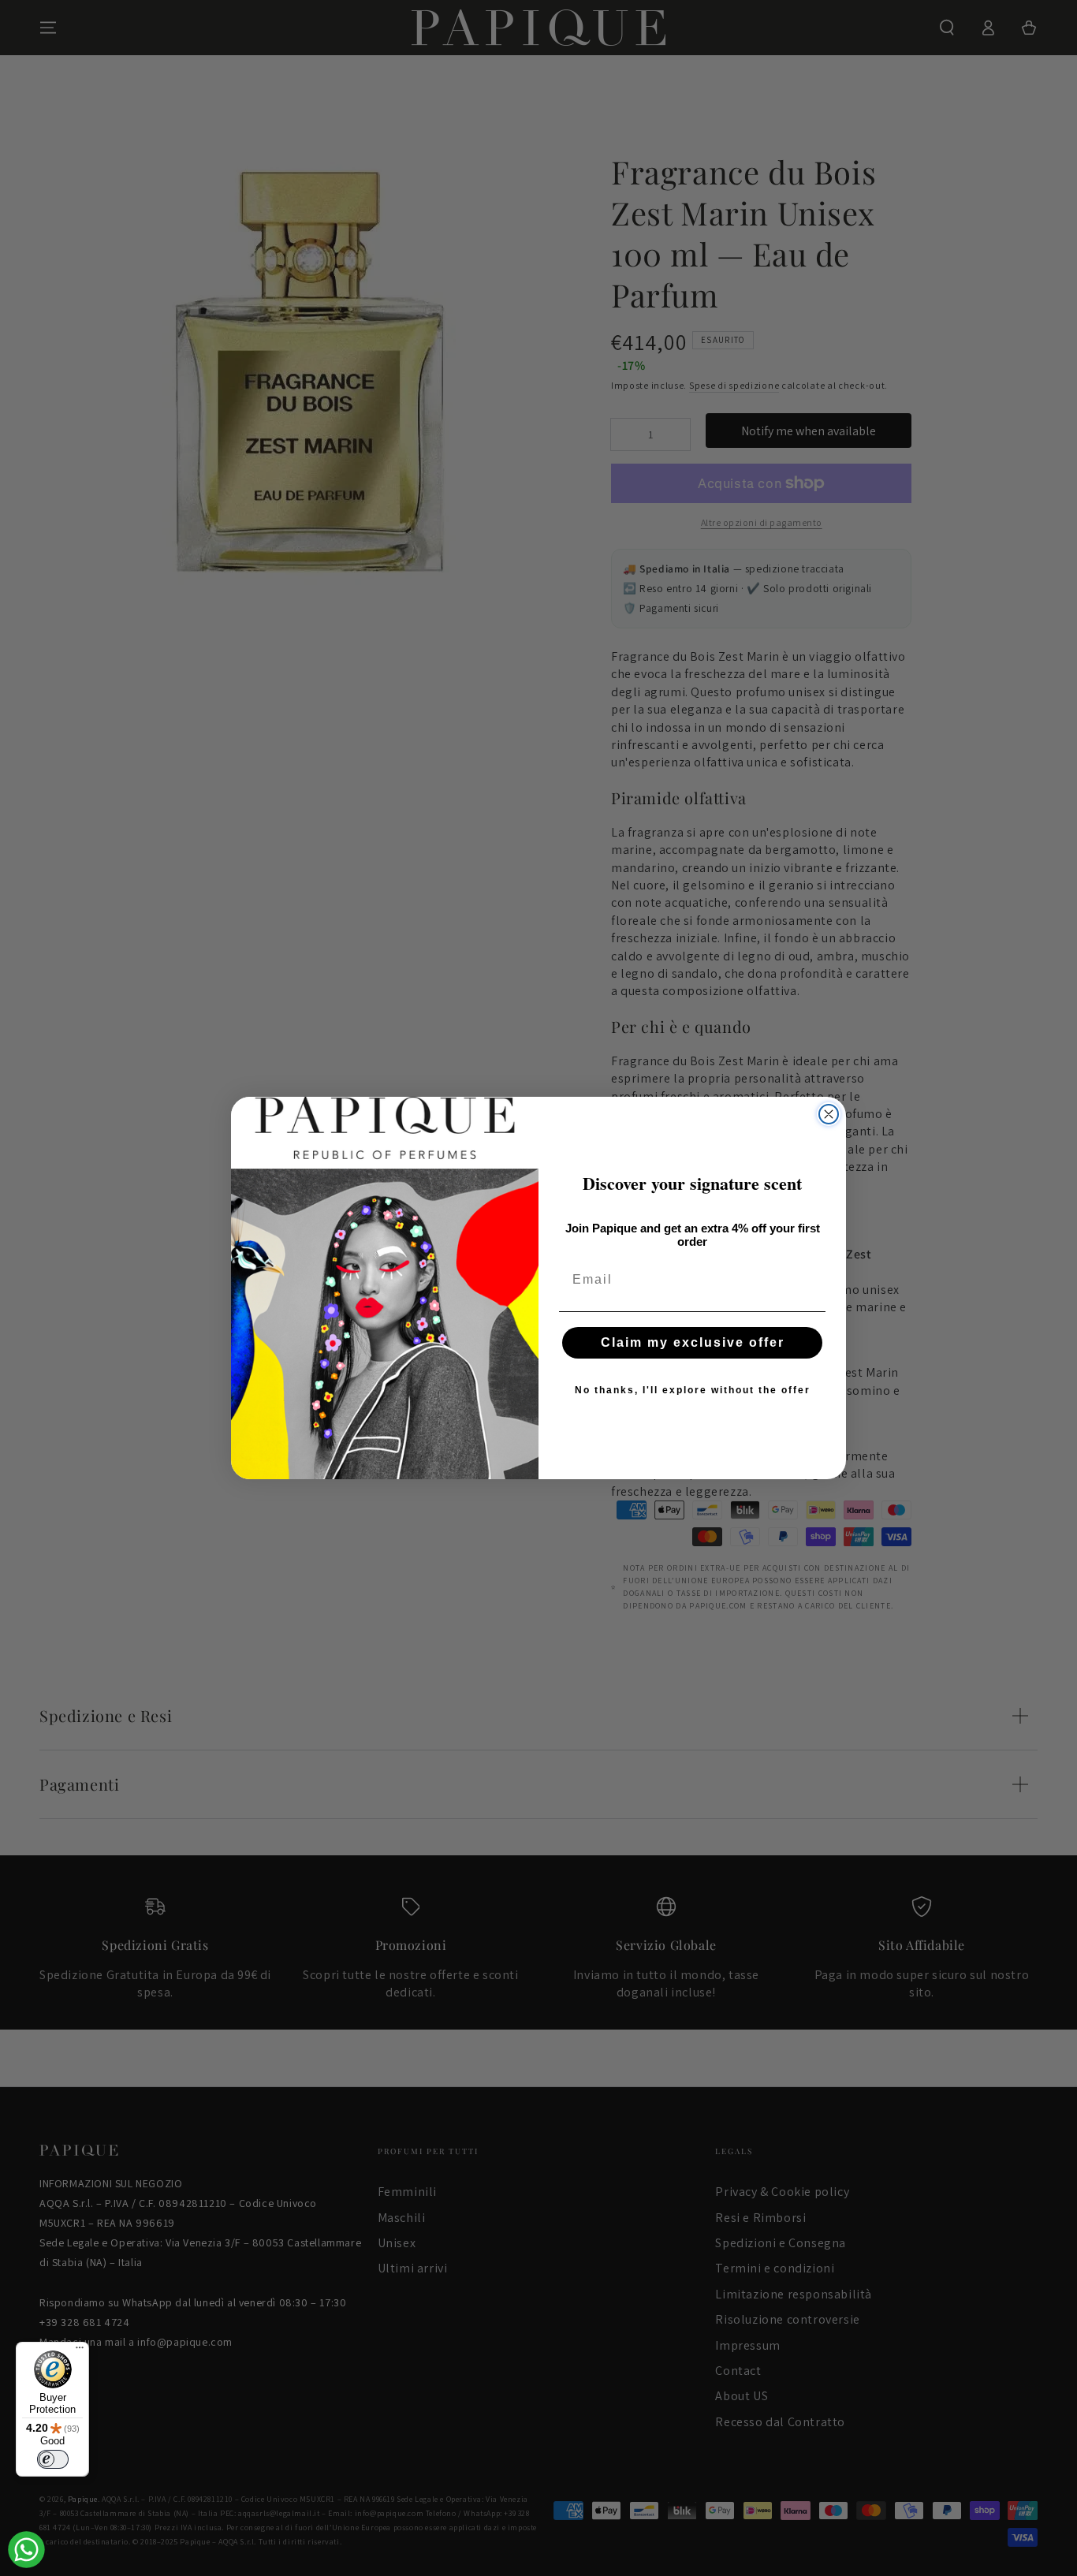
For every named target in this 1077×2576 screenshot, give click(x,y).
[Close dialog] (829, 1114)
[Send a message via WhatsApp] (26, 2550)
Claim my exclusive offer (693, 1342)
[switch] (53, 2459)
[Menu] (80, 2351)
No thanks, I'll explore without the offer (693, 1390)
